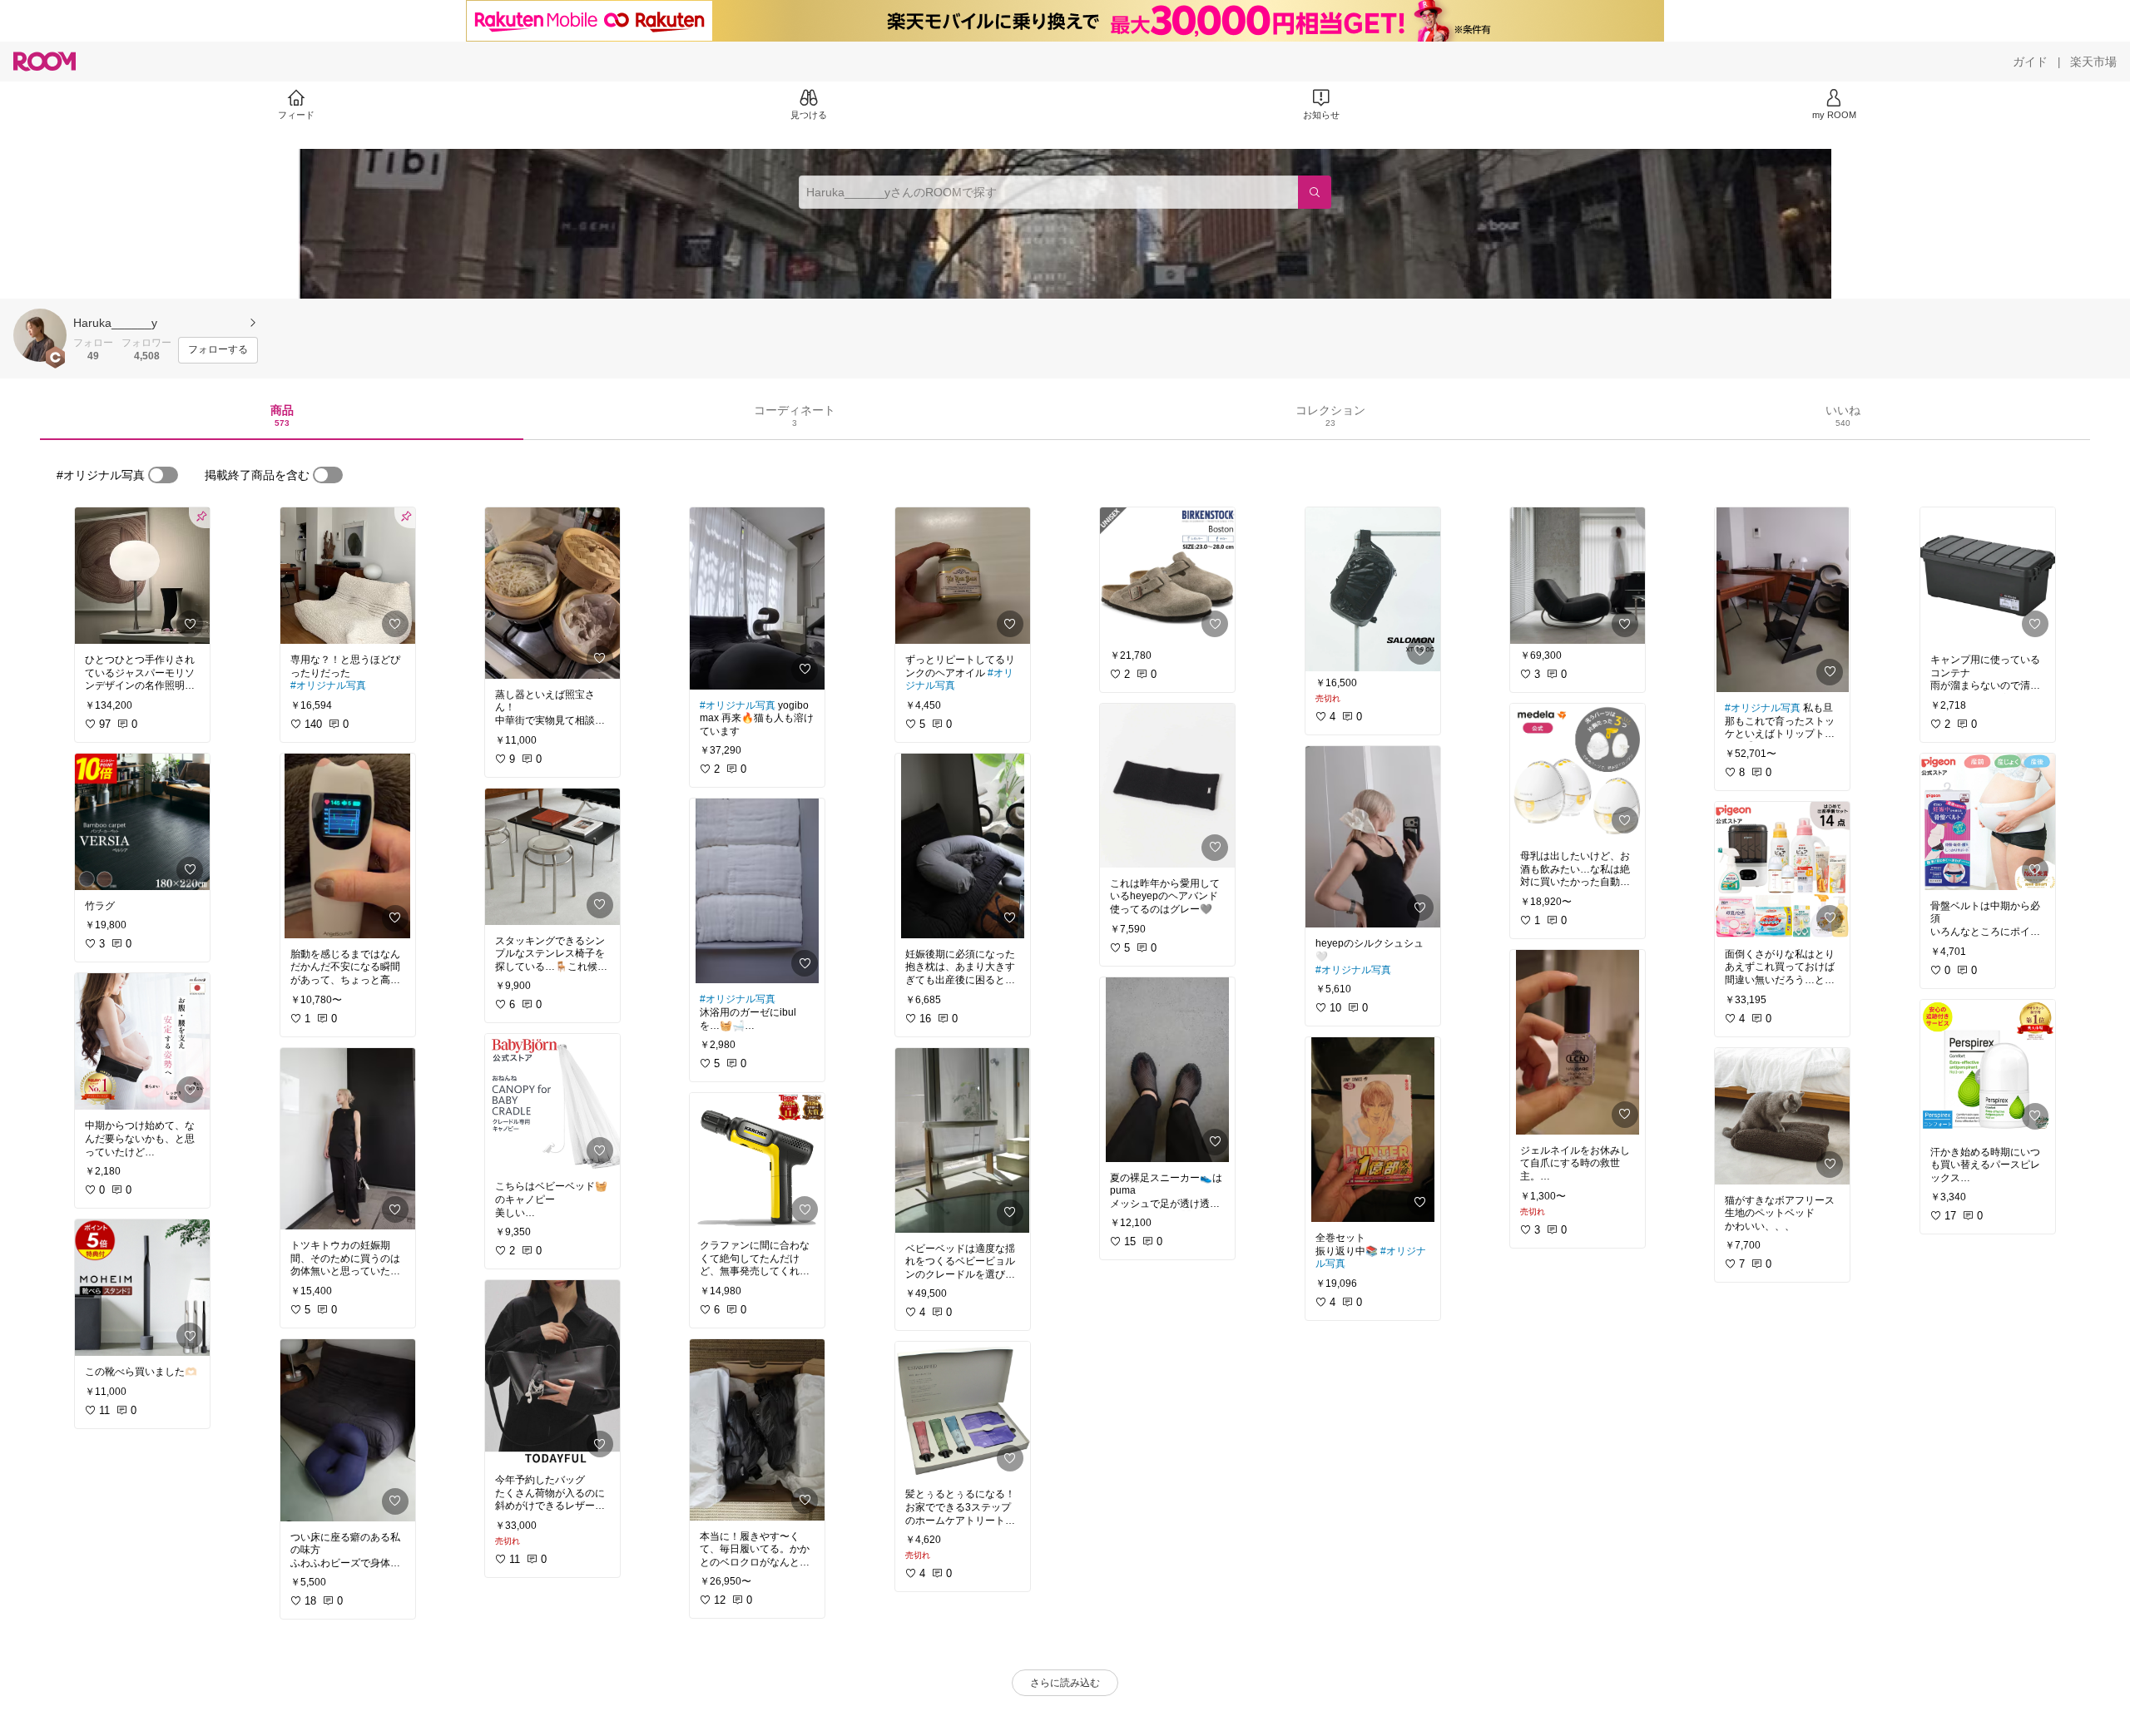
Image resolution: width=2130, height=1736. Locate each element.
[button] (40, 335)
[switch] (163, 475)
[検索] (1315, 192)
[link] (142, 576)
